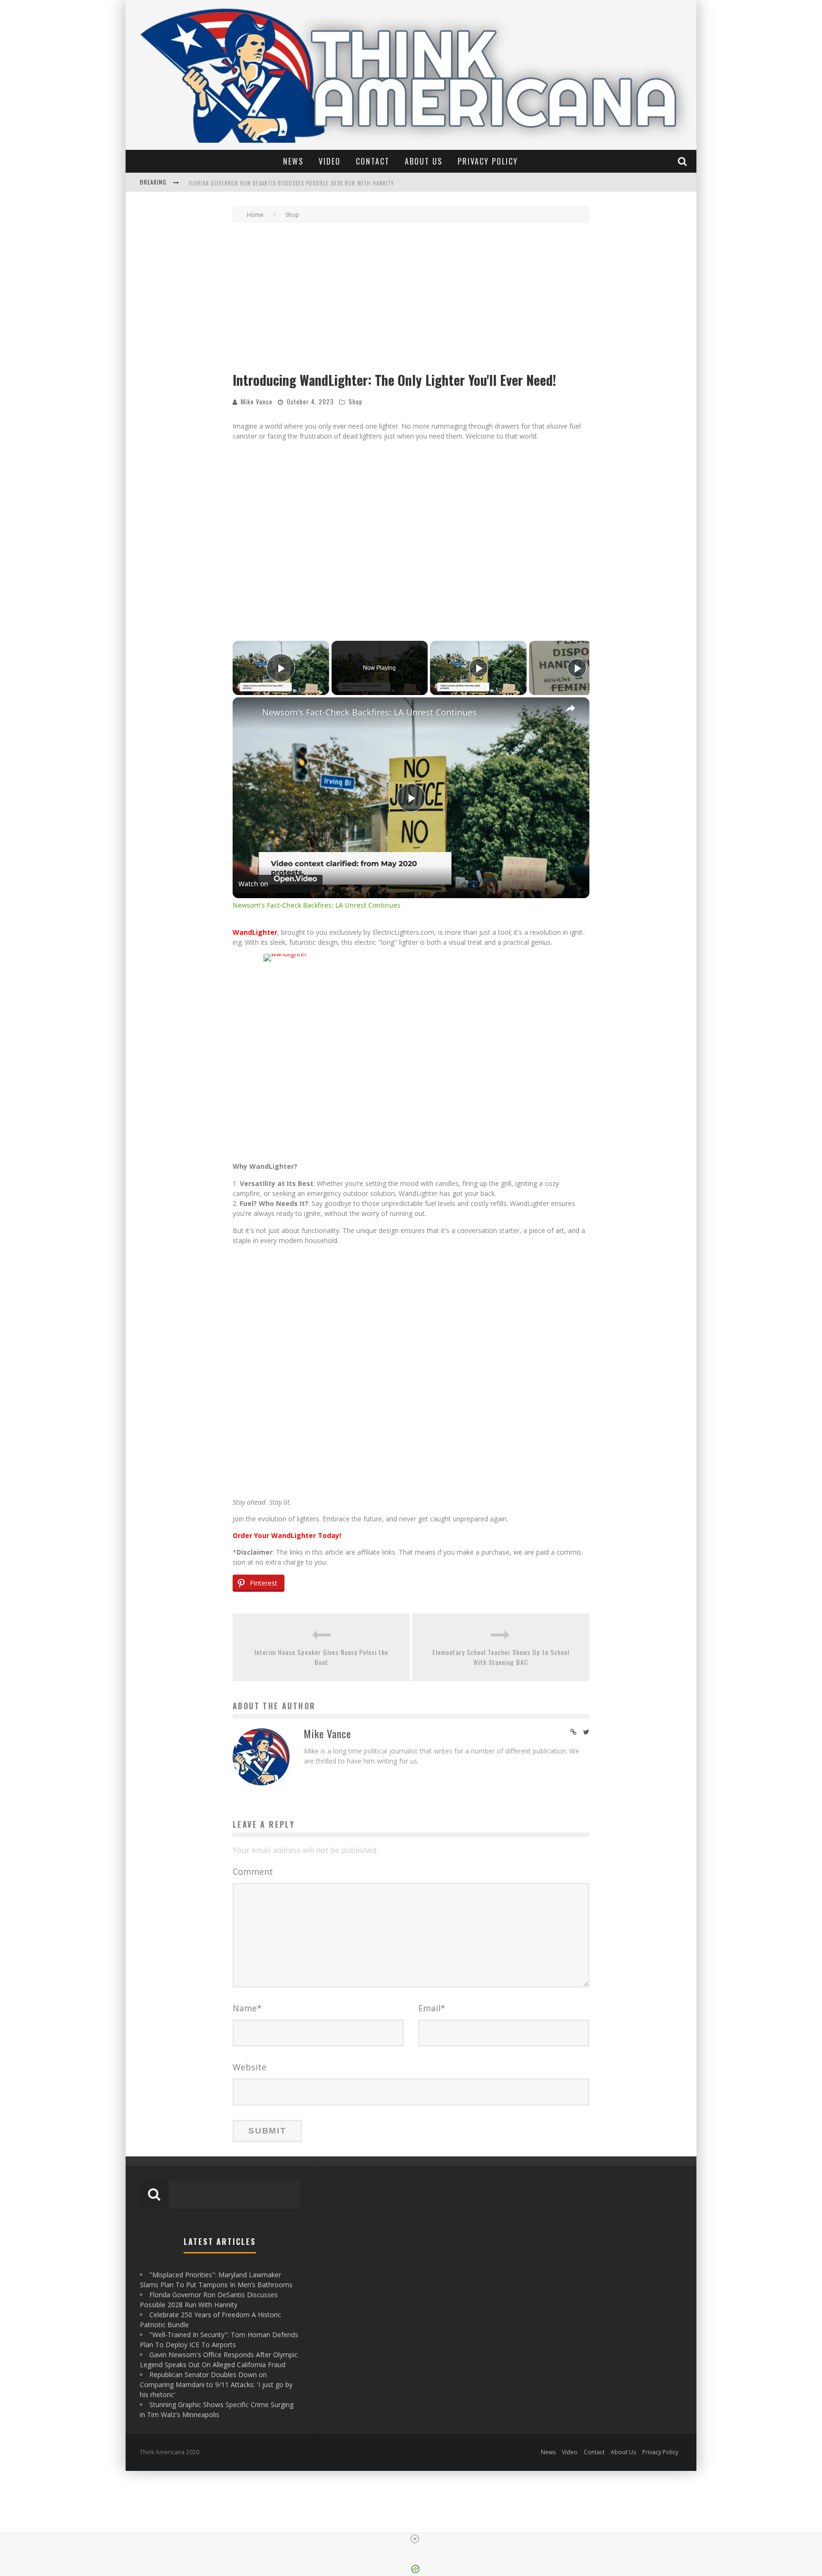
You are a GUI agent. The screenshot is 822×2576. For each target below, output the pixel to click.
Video (330, 161)
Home (255, 215)
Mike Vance (257, 402)
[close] (415, 2539)
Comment (253, 1871)
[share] (570, 708)
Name (247, 2008)
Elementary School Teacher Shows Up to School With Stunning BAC (501, 1657)
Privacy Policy (488, 161)
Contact (373, 161)
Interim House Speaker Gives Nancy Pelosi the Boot (321, 1657)
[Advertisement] (411, 299)
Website (250, 2067)
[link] (248, 713)
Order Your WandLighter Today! (287, 1535)
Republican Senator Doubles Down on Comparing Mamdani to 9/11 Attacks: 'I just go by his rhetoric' (216, 2385)
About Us (424, 161)
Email (432, 2008)
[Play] (479, 668)
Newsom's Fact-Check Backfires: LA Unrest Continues (369, 712)
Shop (356, 402)
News (293, 161)
